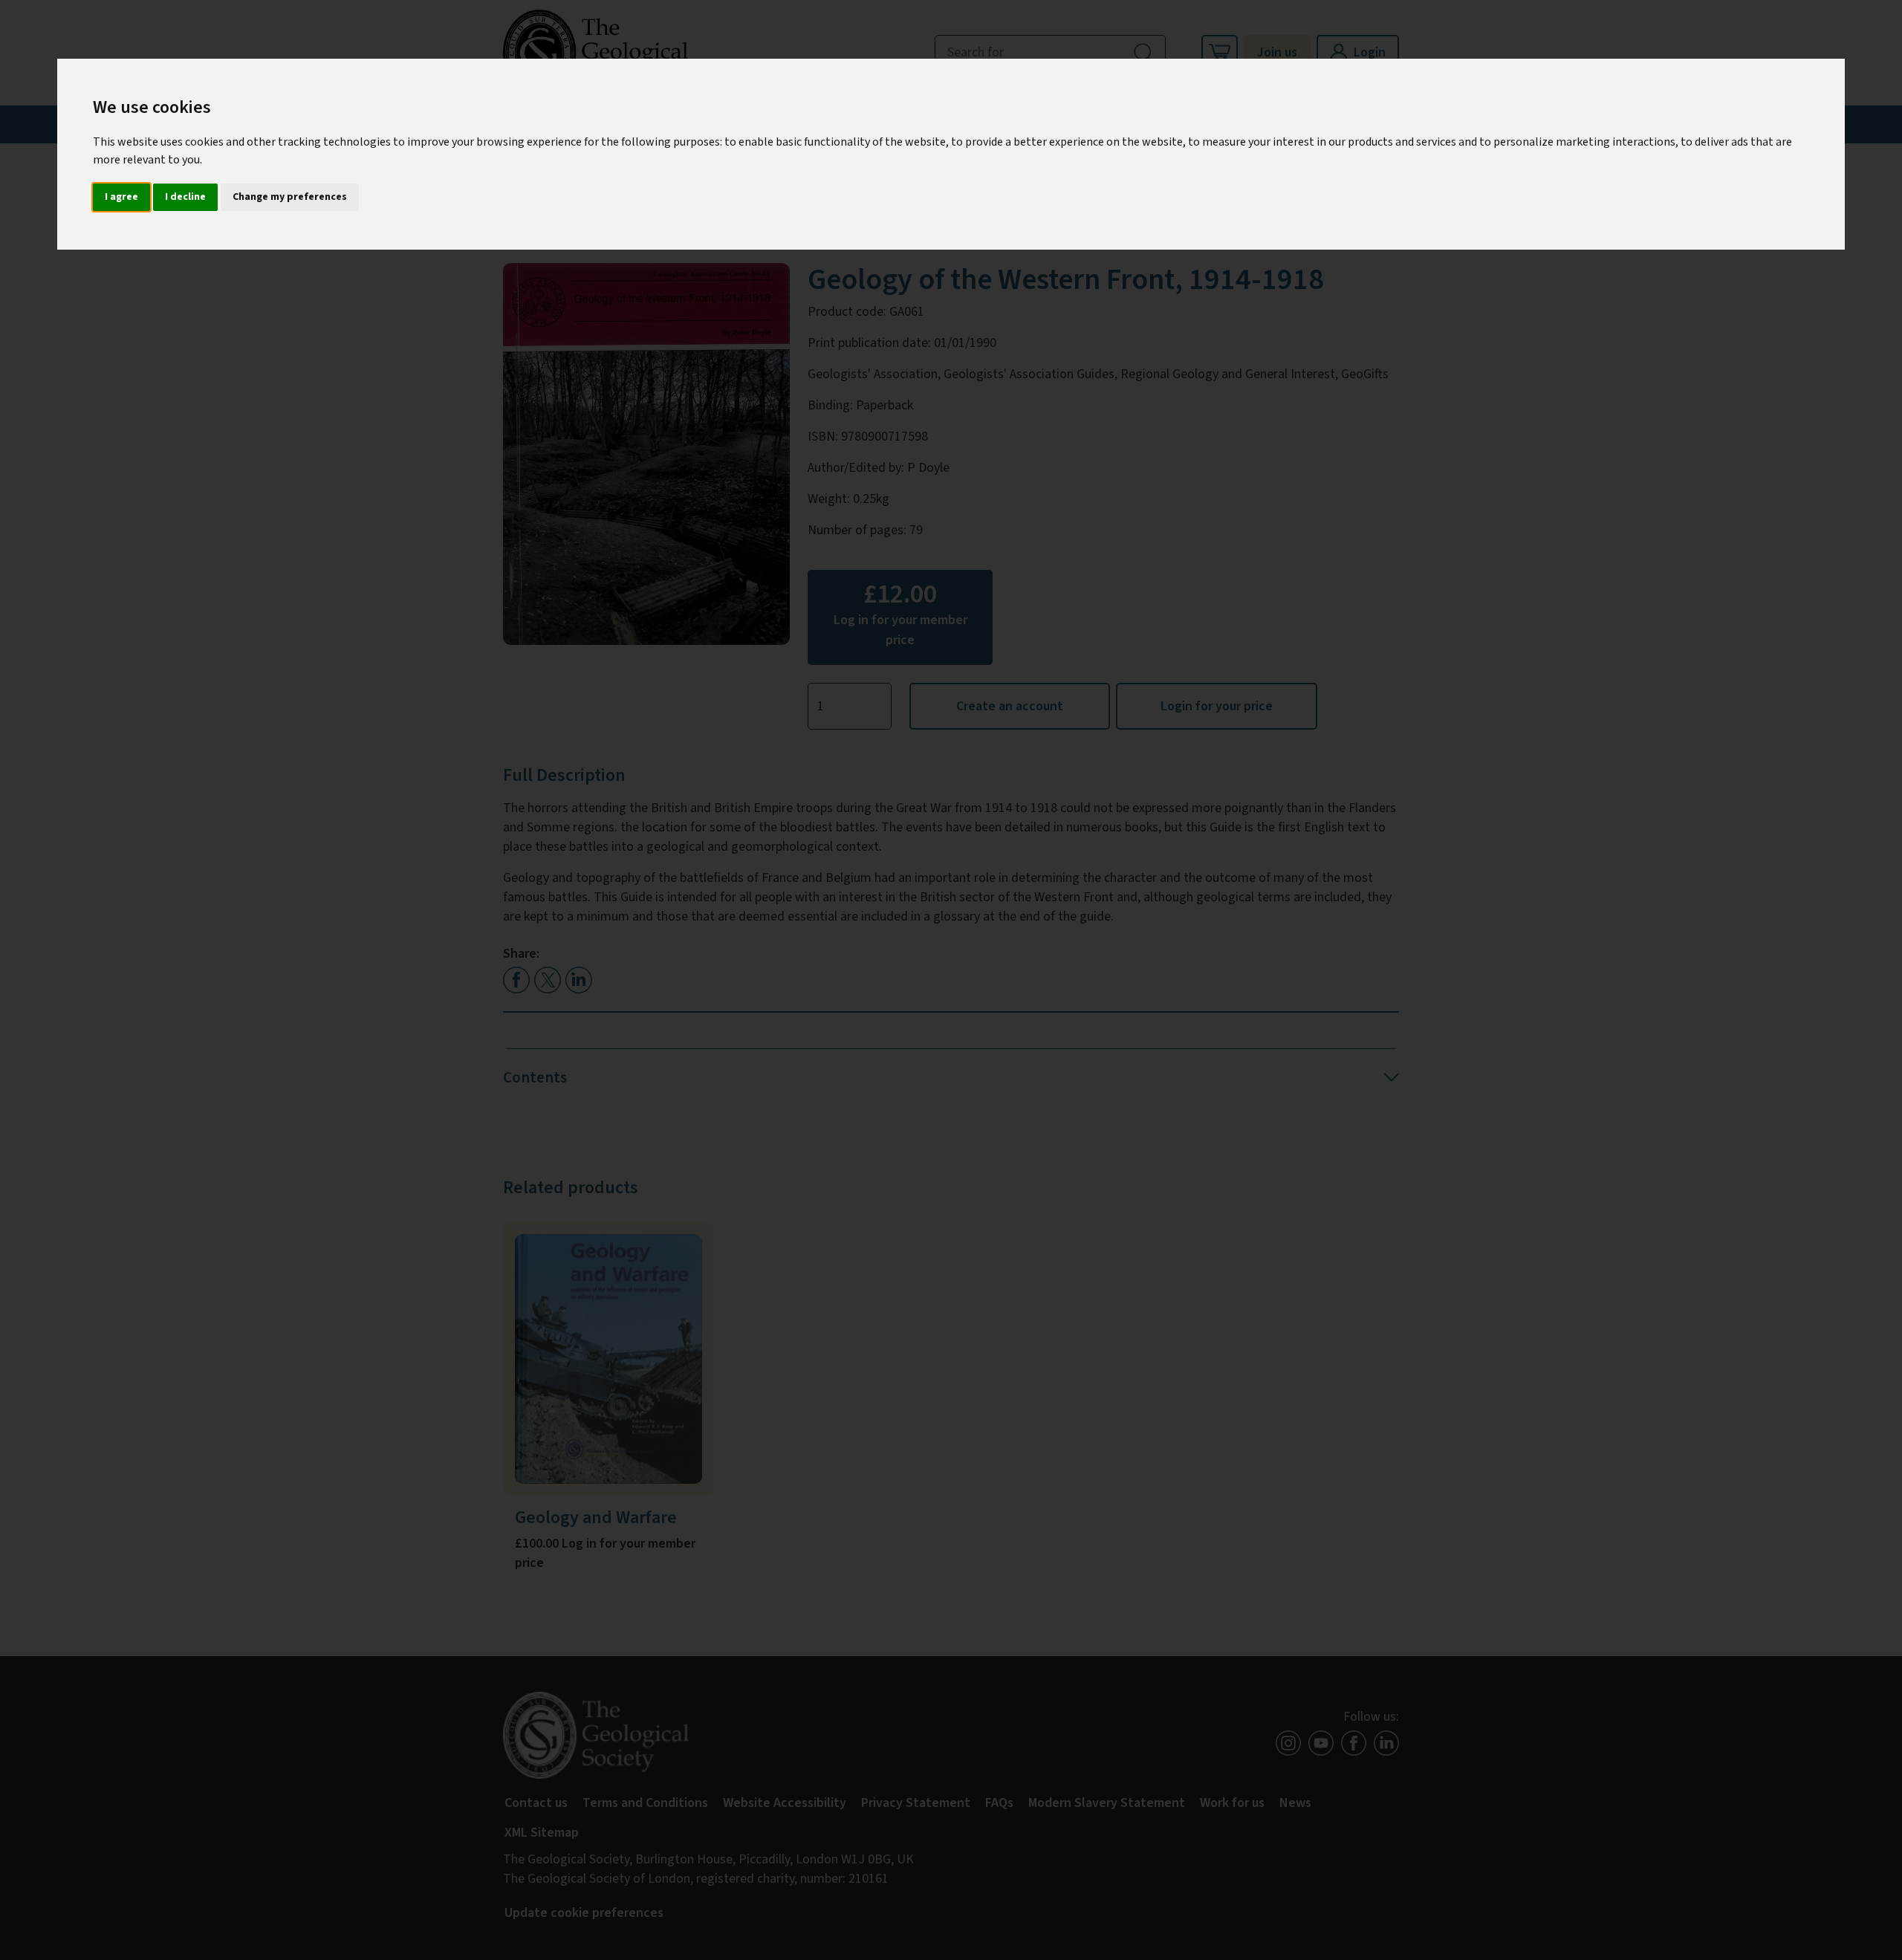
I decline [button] (185, 197)
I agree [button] (121, 197)
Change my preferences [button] (290, 197)
